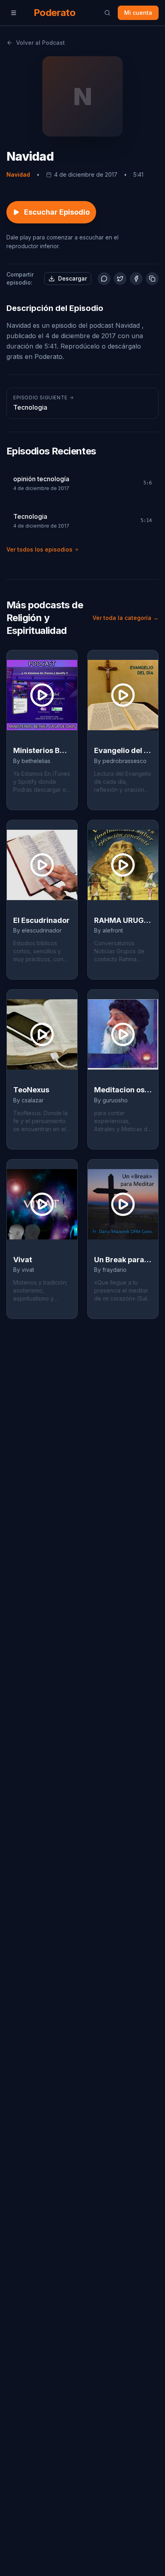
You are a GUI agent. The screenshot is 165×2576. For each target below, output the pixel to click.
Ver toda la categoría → (126, 618)
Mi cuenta (138, 13)
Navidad (18, 174)
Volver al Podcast (40, 43)
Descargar (72, 278)
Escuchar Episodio (57, 212)
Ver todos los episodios (39, 549)
